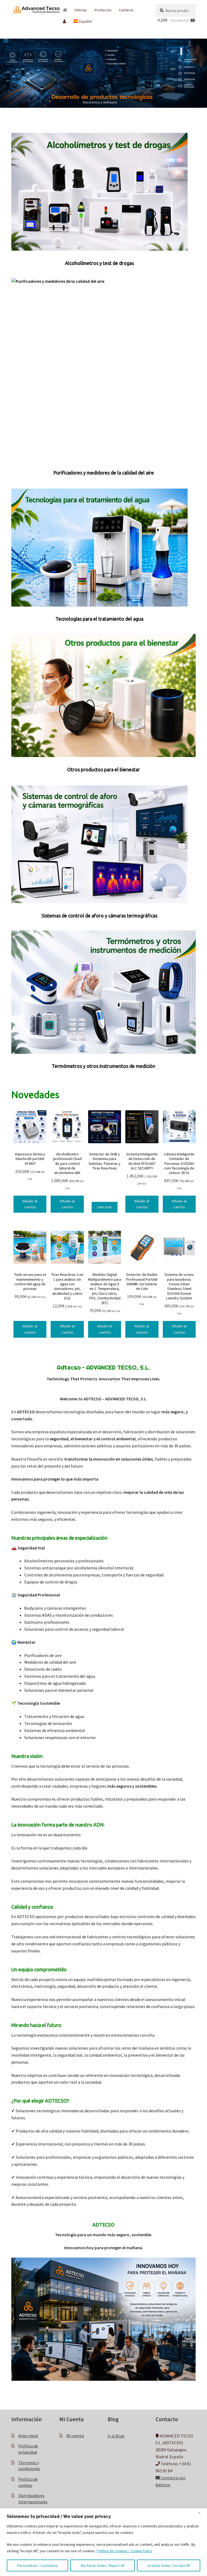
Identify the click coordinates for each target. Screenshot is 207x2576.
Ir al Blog (116, 2436)
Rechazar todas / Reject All (103, 2565)
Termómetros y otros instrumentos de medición (103, 1066)
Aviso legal (28, 2435)
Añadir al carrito (30, 1204)
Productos (103, 10)
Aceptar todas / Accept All (169, 2565)
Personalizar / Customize (37, 2565)
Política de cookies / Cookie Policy (125, 2551)
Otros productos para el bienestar (103, 769)
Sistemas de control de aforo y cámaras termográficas (99, 916)
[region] (103, 2542)
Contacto (126, 10)
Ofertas (81, 10)
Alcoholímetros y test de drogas (99, 263)
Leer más (105, 1207)
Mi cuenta (75, 2435)
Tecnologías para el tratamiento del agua (99, 619)
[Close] (201, 2513)
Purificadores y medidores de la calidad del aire (104, 473)
